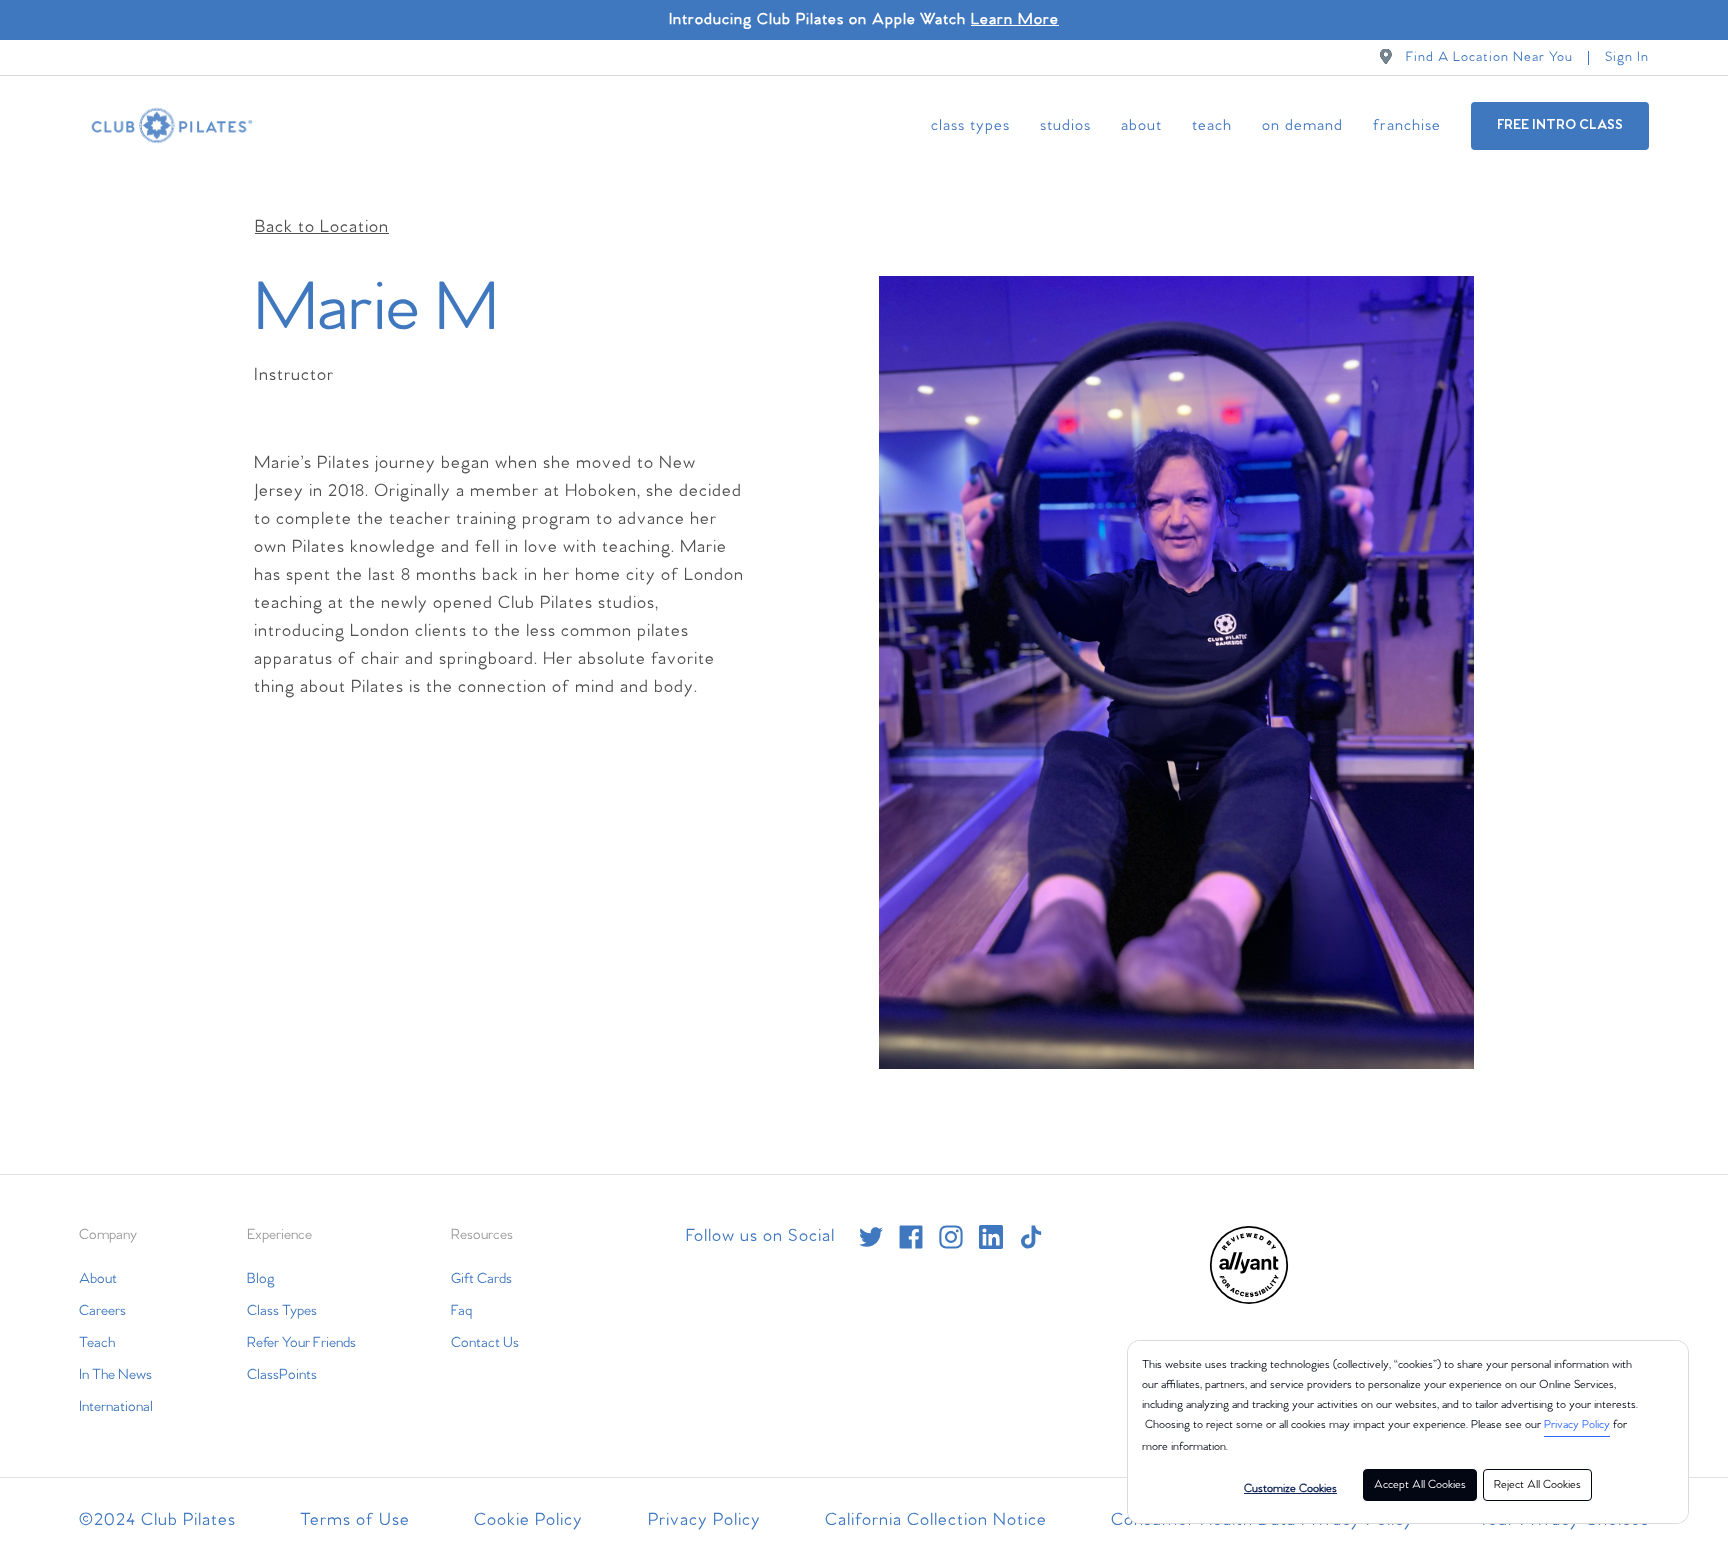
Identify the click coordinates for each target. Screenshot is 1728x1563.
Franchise (1407, 125)
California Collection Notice (936, 1520)
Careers (102, 1311)
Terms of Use (355, 1520)
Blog (261, 1279)
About (1141, 125)
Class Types (970, 125)
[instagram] (951, 1237)
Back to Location (322, 227)
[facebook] (911, 1237)
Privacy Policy (1577, 1425)
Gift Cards (481, 1279)
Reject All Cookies (1537, 1485)
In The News (115, 1375)
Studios (1065, 125)
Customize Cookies (1290, 1489)
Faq (461, 1311)
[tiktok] (1031, 1237)
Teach (1212, 125)
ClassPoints (282, 1375)
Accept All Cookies (1420, 1485)
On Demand (1302, 125)
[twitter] (871, 1237)
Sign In (1627, 57)
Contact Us (485, 1343)
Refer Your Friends (301, 1343)
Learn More (1015, 19)
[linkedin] (991, 1237)
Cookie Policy (528, 1520)
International (116, 1407)
